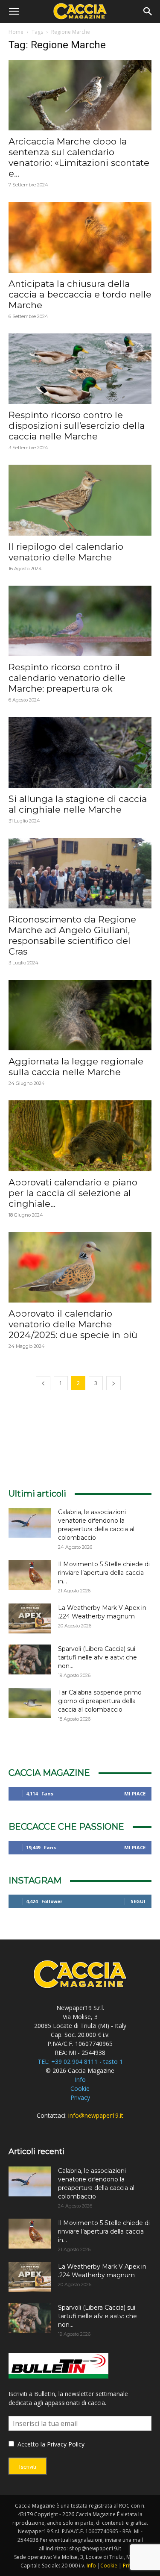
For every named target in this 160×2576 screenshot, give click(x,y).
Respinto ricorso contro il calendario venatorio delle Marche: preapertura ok (67, 678)
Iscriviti (28, 2467)
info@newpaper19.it (96, 2115)
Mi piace (135, 1793)
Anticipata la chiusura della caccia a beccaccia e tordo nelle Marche (80, 294)
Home (16, 32)
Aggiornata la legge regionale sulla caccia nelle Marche (76, 1067)
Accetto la (31, 2444)
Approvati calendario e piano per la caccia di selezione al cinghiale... (73, 1193)
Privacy (80, 2097)
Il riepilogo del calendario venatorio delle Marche (66, 552)
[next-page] (113, 1383)
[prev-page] (43, 1383)
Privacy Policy (66, 2444)
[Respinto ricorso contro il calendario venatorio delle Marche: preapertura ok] (80, 621)
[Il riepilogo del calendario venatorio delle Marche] (80, 500)
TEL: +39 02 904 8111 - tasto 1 (80, 2062)
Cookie (80, 2088)
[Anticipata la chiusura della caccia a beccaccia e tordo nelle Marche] (80, 237)
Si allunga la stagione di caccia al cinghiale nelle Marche (78, 804)
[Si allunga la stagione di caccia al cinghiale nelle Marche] (80, 752)
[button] (14, 12)
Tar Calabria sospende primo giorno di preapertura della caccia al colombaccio (100, 1701)
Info (80, 2079)
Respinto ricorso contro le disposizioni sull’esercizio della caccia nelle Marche (77, 426)
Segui (138, 1901)
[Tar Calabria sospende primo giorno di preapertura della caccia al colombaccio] (30, 1703)
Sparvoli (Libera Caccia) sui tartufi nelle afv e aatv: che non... (97, 1657)
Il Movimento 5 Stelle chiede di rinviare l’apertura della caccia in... (104, 1573)
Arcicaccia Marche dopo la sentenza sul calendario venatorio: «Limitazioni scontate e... (79, 157)
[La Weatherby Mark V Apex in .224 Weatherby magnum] (30, 1618)
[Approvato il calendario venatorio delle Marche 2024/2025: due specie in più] (80, 1267)
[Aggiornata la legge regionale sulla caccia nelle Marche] (80, 1015)
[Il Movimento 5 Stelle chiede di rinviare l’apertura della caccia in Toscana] (30, 1575)
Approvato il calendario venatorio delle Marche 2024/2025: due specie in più (73, 1324)
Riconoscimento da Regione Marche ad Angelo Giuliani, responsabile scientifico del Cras (72, 935)
